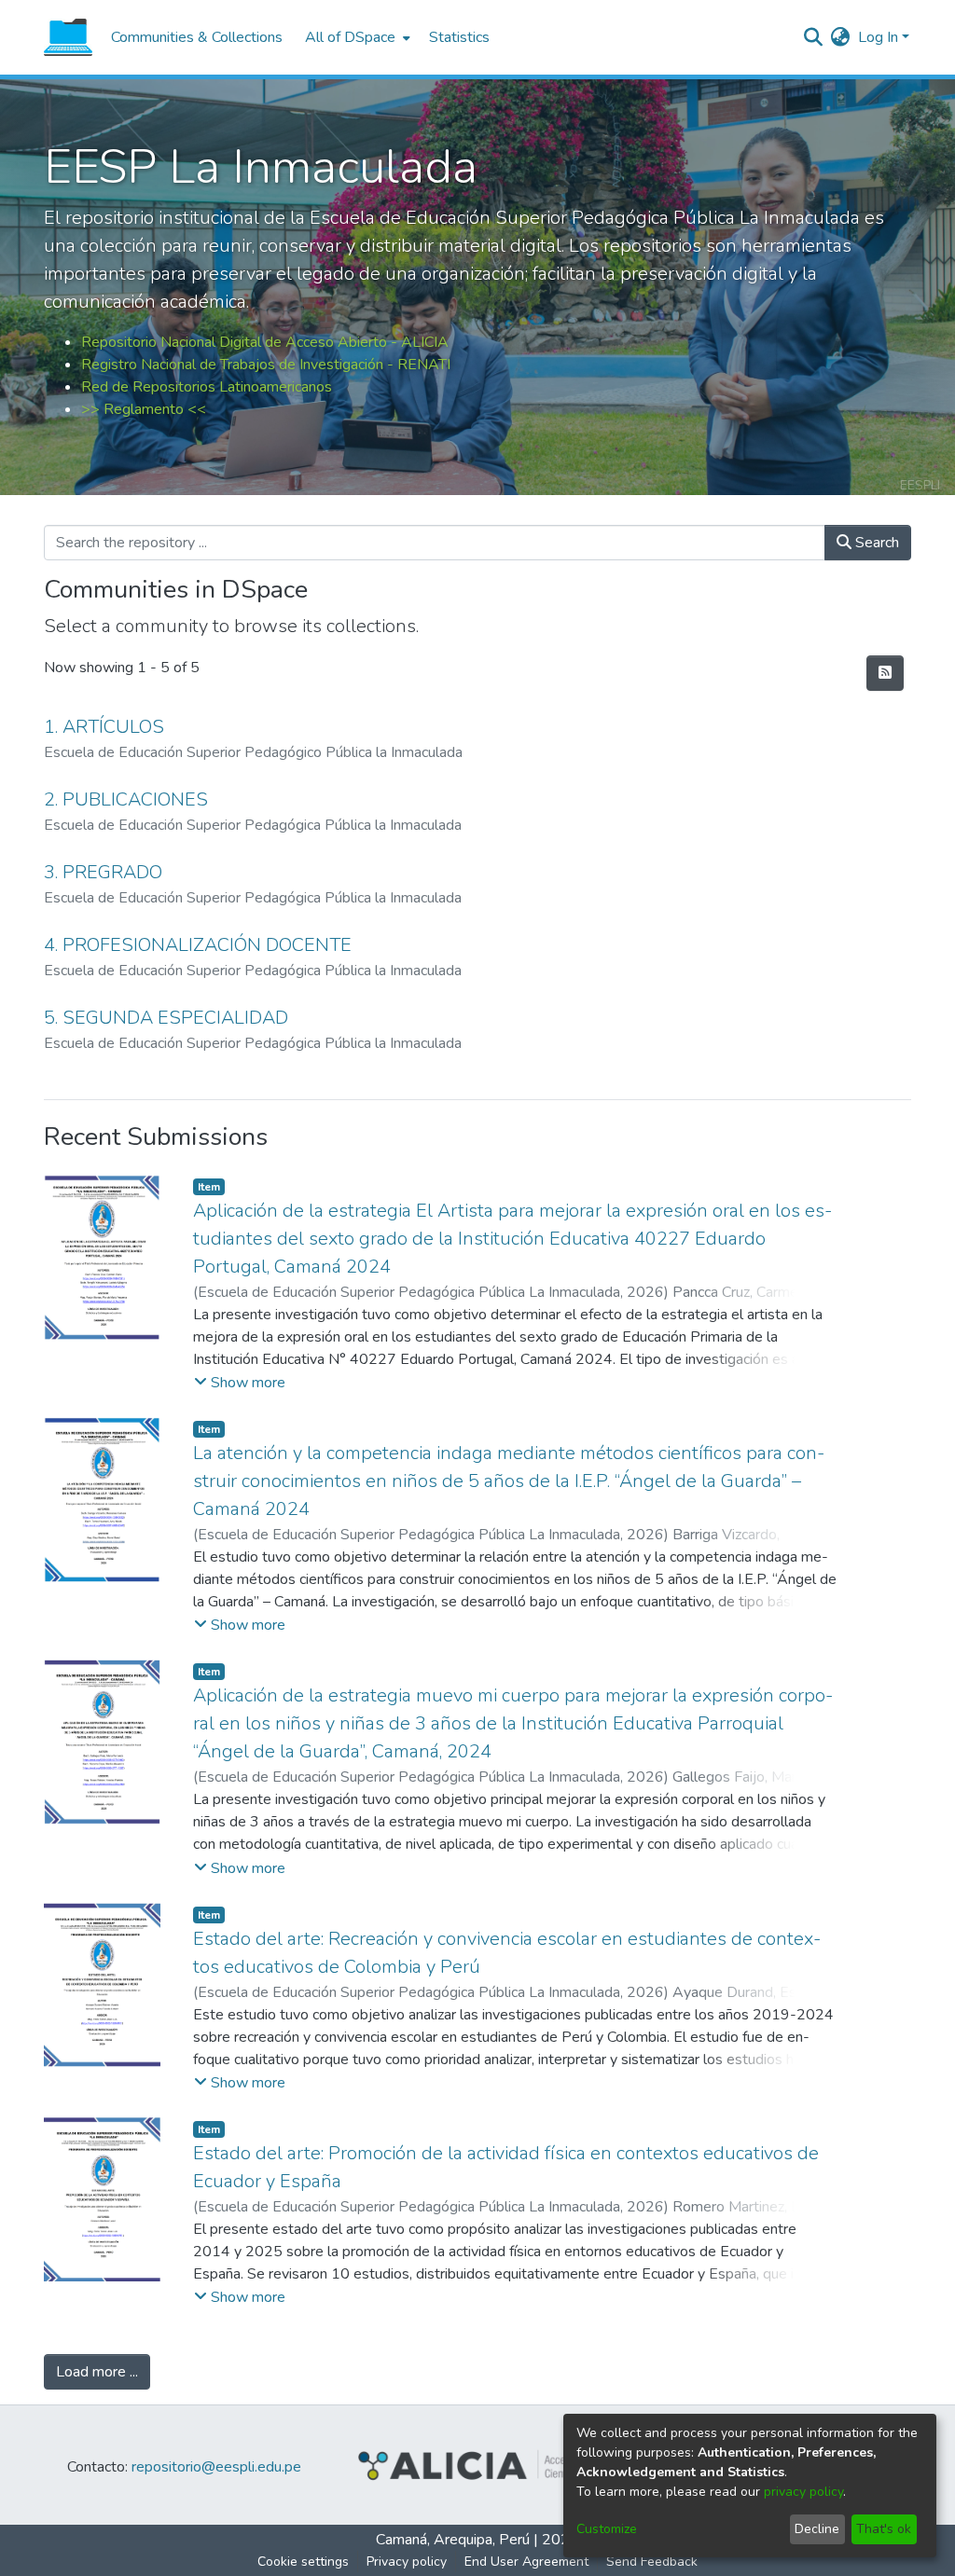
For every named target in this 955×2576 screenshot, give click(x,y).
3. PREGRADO (103, 872)
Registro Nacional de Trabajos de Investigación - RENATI (266, 365)
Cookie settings (303, 2562)
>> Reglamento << (144, 409)
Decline (817, 2529)
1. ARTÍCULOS (104, 727)
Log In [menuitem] (878, 37)
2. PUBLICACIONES (126, 799)
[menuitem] (356, 37)
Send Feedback (652, 2562)
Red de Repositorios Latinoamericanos (207, 387)
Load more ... (97, 2372)
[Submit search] (814, 37)
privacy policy (803, 2492)
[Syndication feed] (885, 673)
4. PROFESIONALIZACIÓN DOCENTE (198, 945)
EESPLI (920, 485)
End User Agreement (526, 2562)
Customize (607, 2529)
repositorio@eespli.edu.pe (216, 2467)
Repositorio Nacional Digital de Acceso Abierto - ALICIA (265, 342)
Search (875, 543)
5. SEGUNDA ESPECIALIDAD (166, 1018)
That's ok (884, 2529)
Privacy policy (407, 2562)
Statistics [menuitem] (459, 37)
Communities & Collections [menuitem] (197, 37)
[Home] (68, 37)
